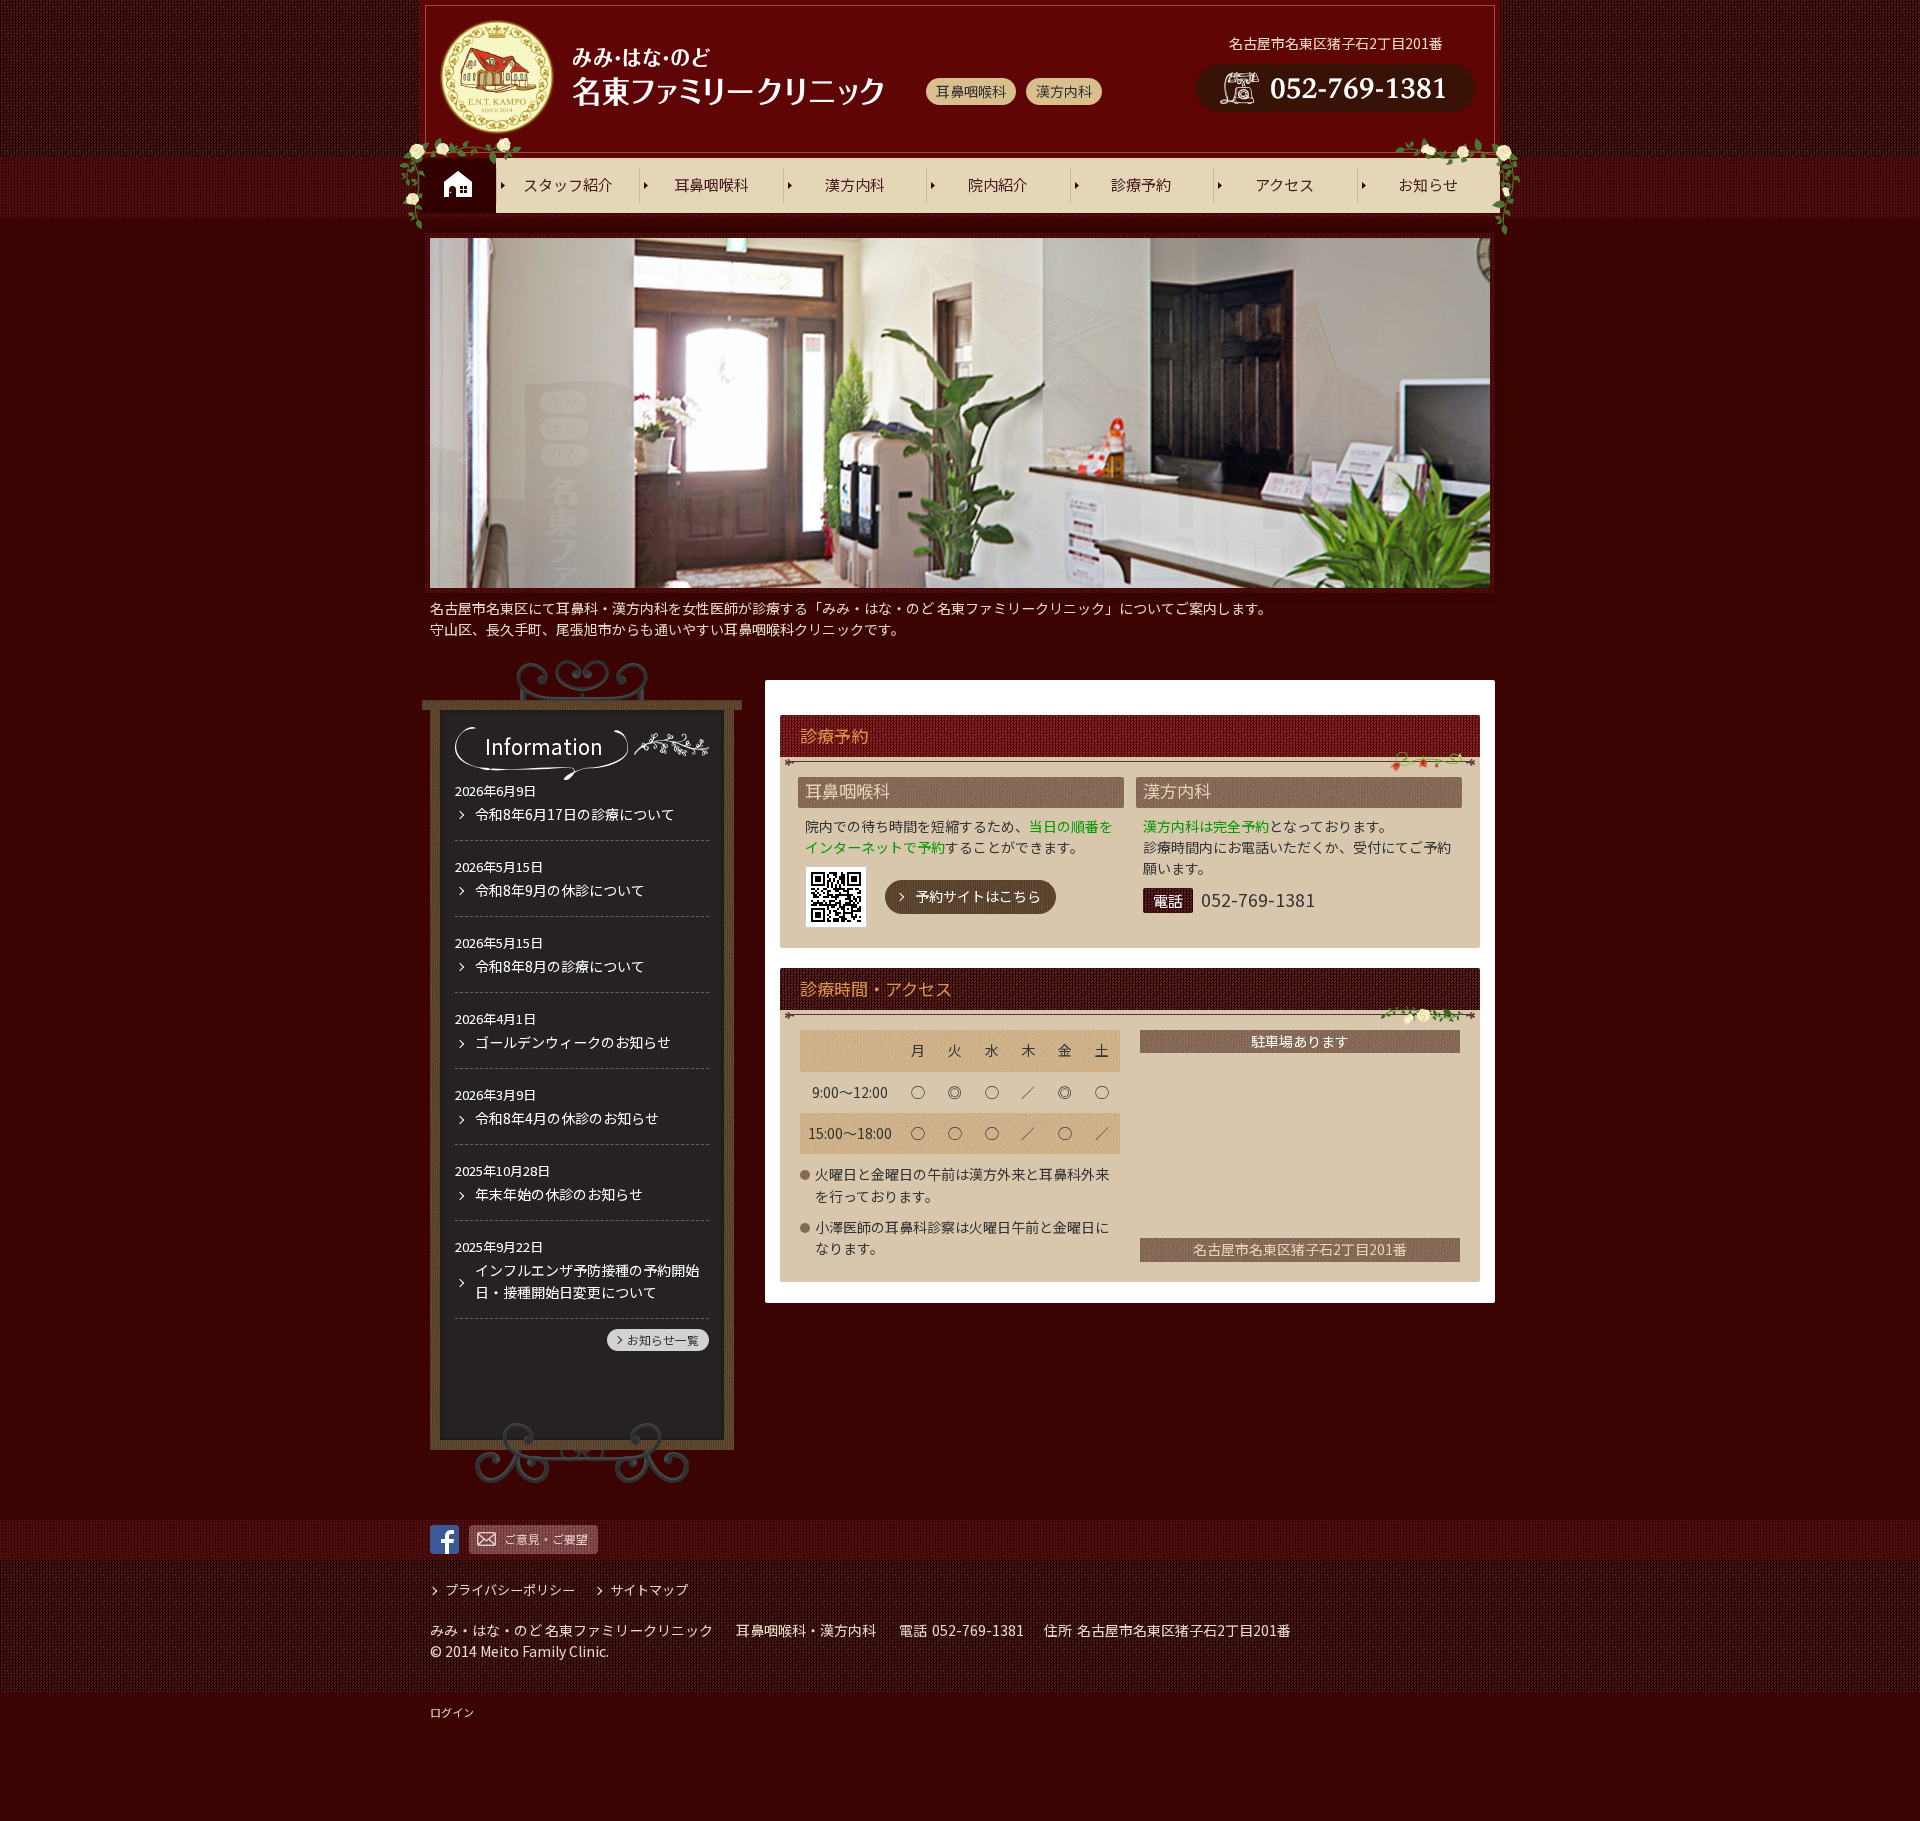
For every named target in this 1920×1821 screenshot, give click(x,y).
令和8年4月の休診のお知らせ (567, 1118)
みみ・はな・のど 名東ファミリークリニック (571, 1630)
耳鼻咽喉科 (711, 185)
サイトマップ (649, 1589)
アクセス (1284, 185)
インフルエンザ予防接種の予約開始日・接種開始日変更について (587, 1280)
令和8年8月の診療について (560, 966)
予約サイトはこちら (978, 896)
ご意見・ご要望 (546, 1538)
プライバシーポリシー (510, 1589)
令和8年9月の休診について (560, 890)
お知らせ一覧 (663, 1339)
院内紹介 (998, 185)
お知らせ (1428, 185)
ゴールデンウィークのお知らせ (573, 1042)
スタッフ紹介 (568, 185)
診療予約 (1141, 185)
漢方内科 (855, 185)
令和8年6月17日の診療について (575, 814)
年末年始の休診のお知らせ (559, 1194)
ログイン (452, 1712)
